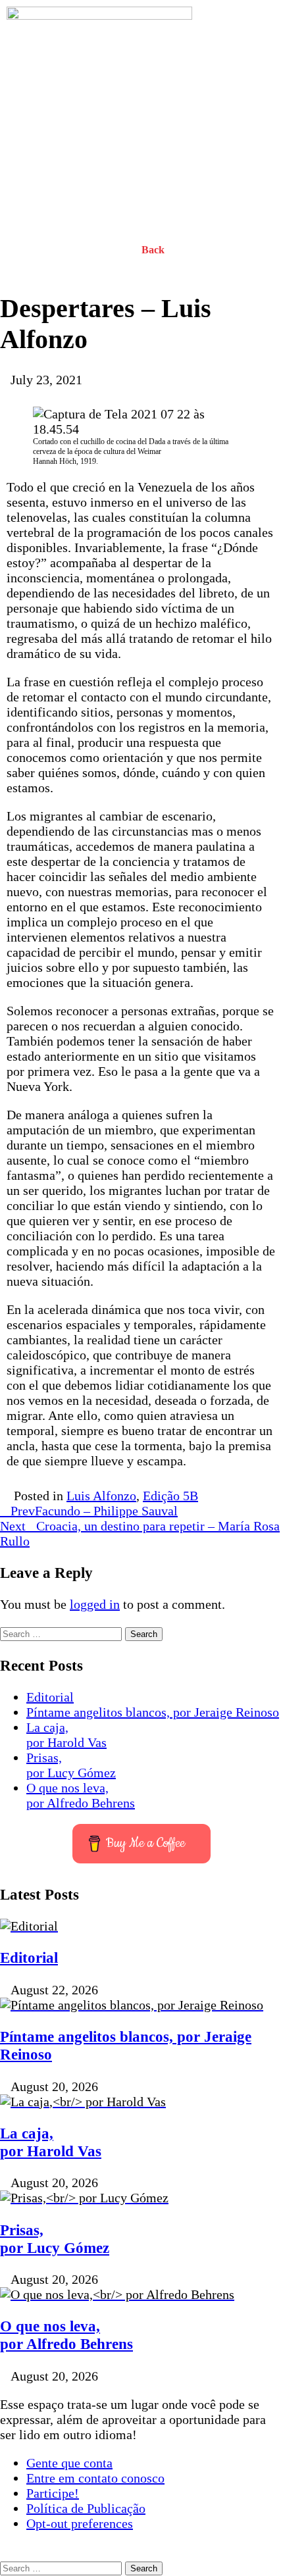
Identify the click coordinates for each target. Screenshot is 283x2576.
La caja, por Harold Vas (66, 1735)
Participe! (53, 2493)
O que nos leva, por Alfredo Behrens (81, 1795)
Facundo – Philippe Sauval (94, 1511)
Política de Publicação (86, 2508)
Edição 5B (170, 1496)
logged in (95, 1604)
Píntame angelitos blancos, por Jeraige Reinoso (153, 1712)
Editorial (50, 1697)
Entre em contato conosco (95, 2478)
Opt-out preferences (80, 2523)
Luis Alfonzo (101, 1496)
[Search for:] (63, 1632)
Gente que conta (69, 2463)
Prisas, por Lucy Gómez (71, 1765)
